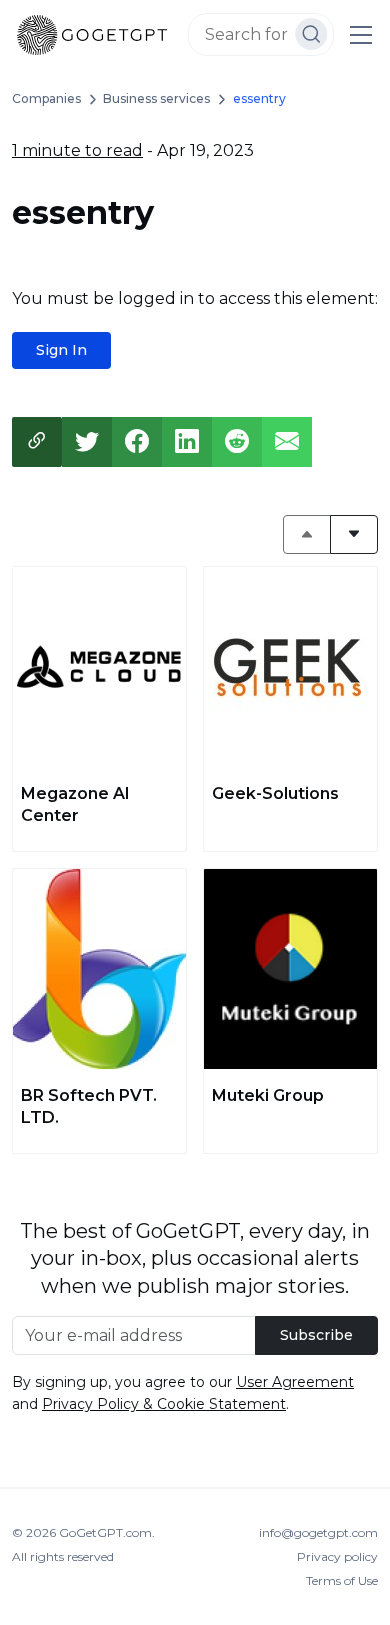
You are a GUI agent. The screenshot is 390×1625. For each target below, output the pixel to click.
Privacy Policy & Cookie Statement (164, 1404)
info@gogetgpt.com (318, 1532)
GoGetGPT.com (105, 1532)
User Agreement (295, 1382)
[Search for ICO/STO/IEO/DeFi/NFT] (311, 34)
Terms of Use (342, 1580)
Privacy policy (337, 1556)
